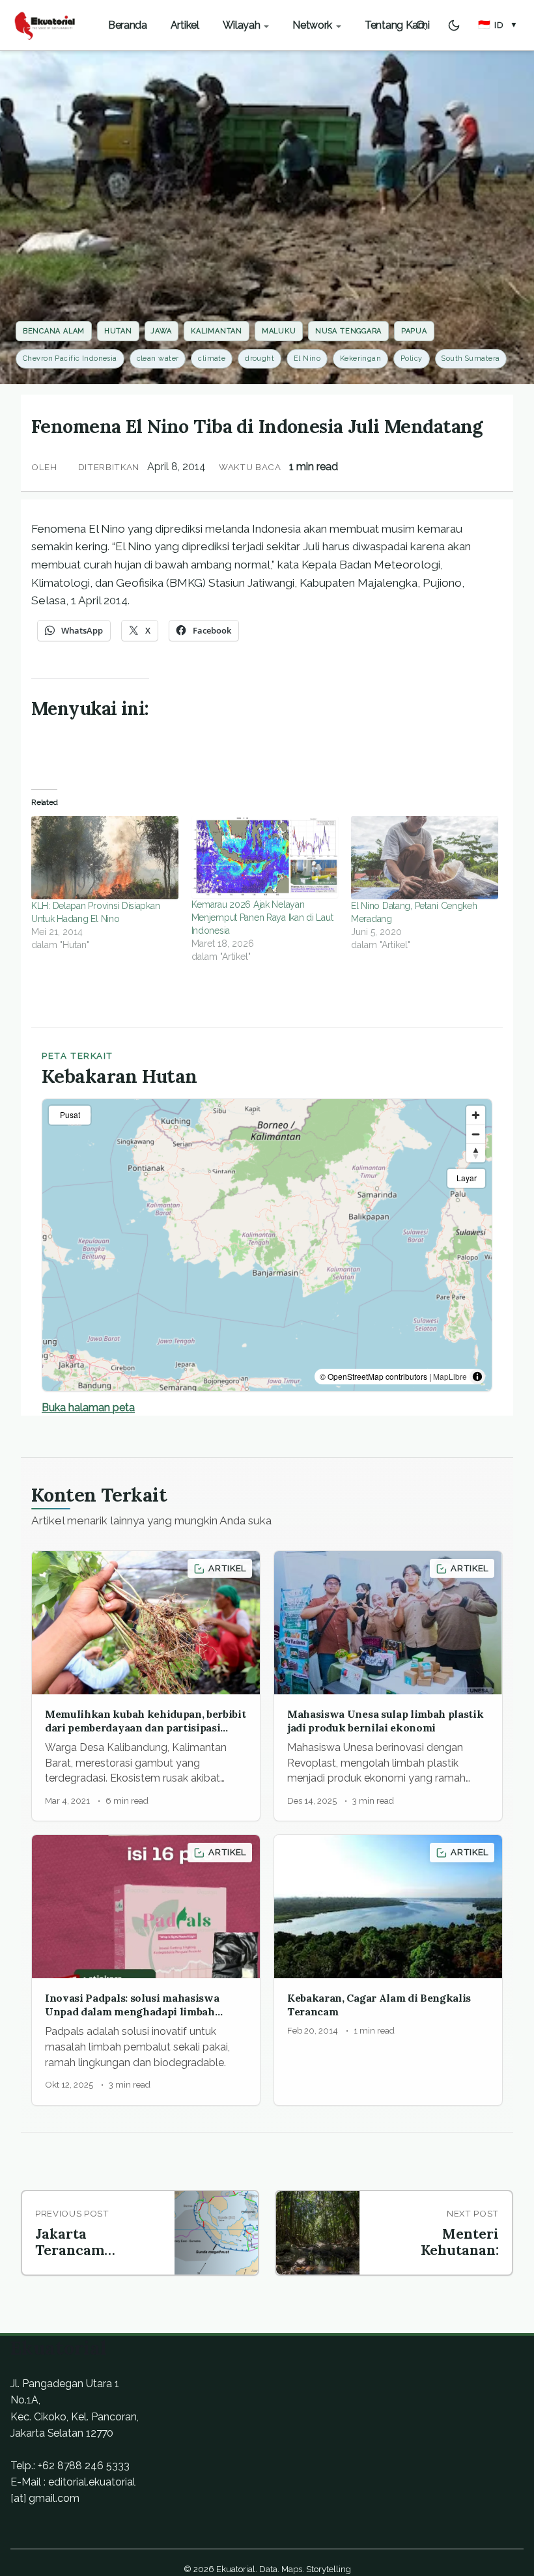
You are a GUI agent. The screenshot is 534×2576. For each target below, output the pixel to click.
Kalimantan (217, 331)
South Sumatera (471, 358)
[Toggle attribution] (477, 1377)
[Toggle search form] (421, 25)
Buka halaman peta (88, 1407)
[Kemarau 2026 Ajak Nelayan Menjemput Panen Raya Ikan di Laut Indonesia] (265, 857)
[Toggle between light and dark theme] (454, 25)
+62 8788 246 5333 (84, 2466)
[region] (267, 1245)
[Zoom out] (476, 1134)
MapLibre (450, 1376)
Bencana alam (54, 331)
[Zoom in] (476, 1115)
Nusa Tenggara (348, 331)
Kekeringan (360, 358)
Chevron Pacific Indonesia (70, 358)
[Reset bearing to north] (476, 1153)
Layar (467, 1178)
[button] (498, 25)
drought (260, 358)
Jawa (161, 331)
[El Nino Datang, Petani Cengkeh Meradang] (425, 858)
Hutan (118, 331)
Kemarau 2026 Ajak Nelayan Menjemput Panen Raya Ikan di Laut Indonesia (262, 917)
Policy (412, 358)
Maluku (279, 331)
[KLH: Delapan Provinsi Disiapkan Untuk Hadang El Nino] (105, 858)
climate (212, 358)
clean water (158, 358)
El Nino (307, 358)
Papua (414, 331)
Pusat (70, 1114)
